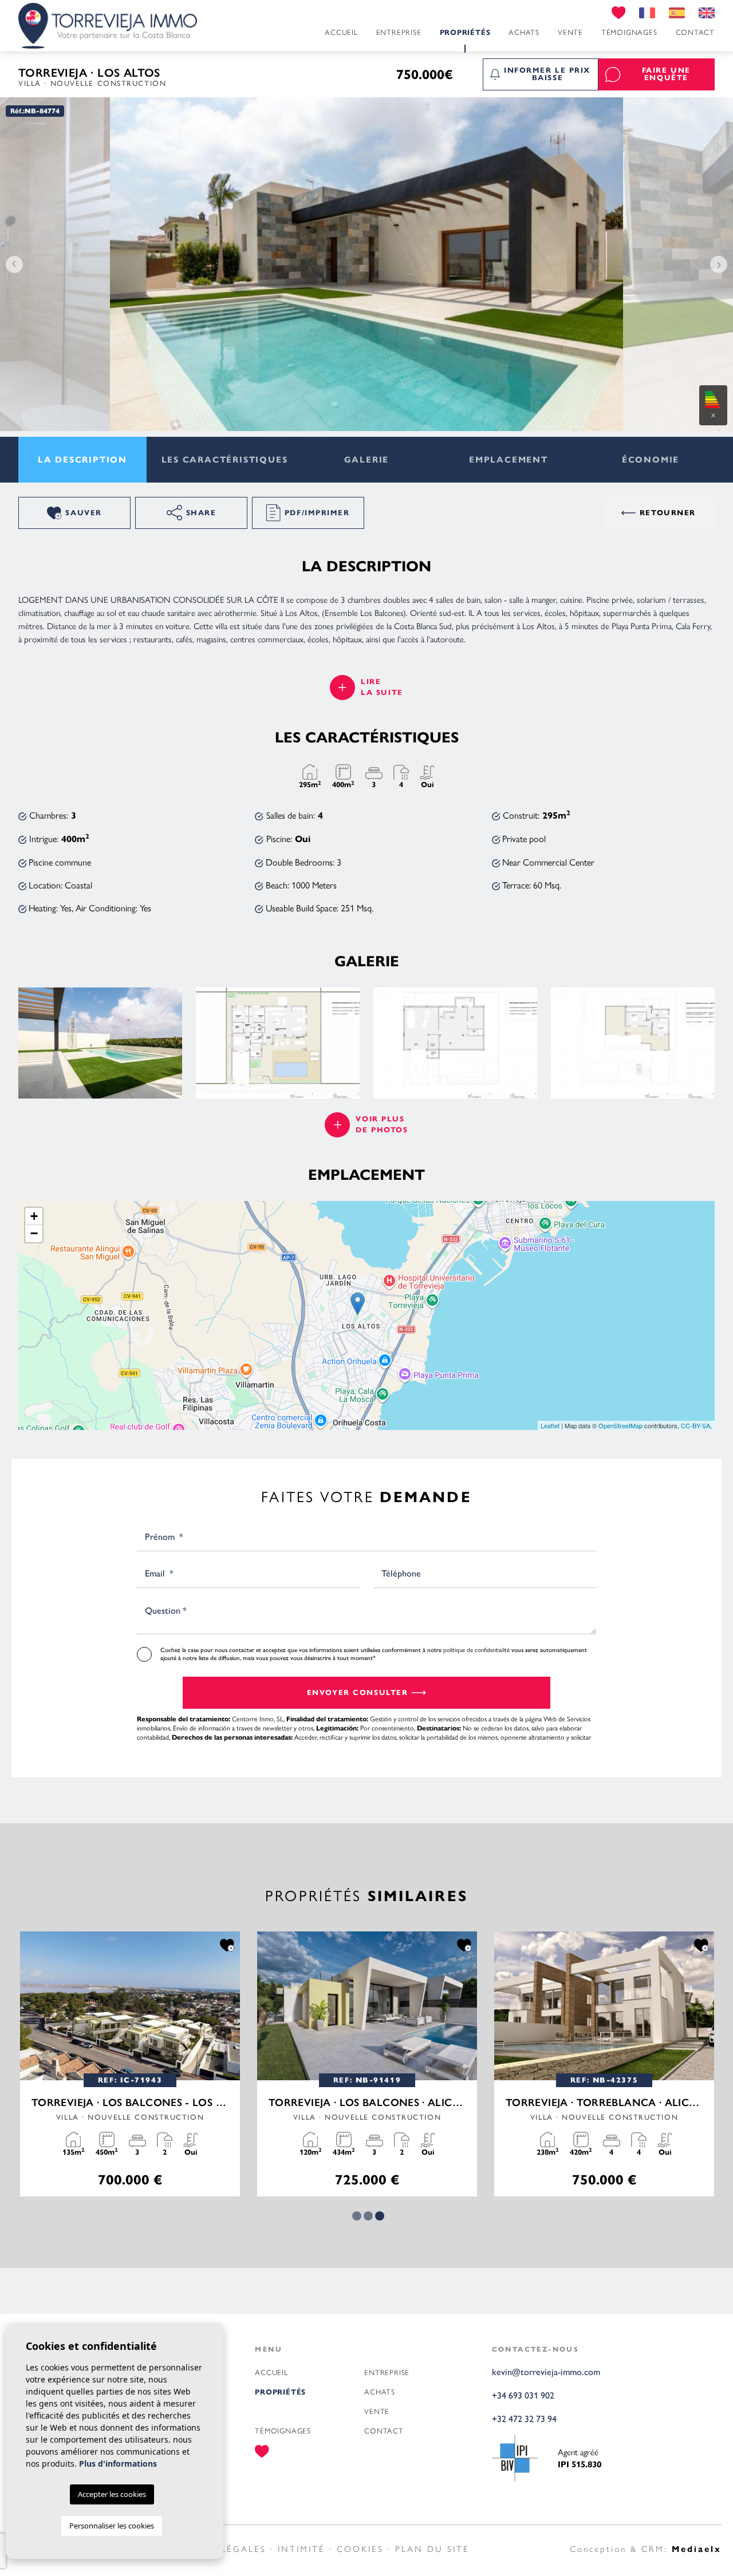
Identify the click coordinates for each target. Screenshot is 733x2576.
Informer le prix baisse (547, 74)
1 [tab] (357, 2216)
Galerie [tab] (367, 460)
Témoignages (629, 32)
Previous (11, 264)
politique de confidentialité (477, 1649)
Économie (651, 460)
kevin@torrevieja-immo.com (546, 2372)
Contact (695, 32)
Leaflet (550, 1425)
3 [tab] (380, 2216)
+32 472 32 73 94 (524, 2419)
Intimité (302, 2548)
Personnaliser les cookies (112, 2526)
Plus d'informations (118, 2464)
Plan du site (432, 2548)
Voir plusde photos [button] (382, 1125)
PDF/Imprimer (317, 513)
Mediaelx (697, 2549)
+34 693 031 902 (523, 2395)
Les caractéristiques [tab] (225, 460)
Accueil (341, 32)
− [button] (34, 1233)
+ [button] (34, 1216)
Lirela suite (382, 687)
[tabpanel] (367, 2064)
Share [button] (201, 513)
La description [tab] (82, 460)
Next (722, 264)
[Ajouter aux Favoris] (227, 1945)
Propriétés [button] (465, 33)
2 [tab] (368, 2216)
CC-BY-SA (695, 1425)
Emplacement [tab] (509, 460)
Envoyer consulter (358, 1693)
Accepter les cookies (112, 2494)
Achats (524, 32)
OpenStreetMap (620, 1425)
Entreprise (399, 32)
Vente (570, 32)
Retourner (668, 513)
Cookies (360, 2548)
